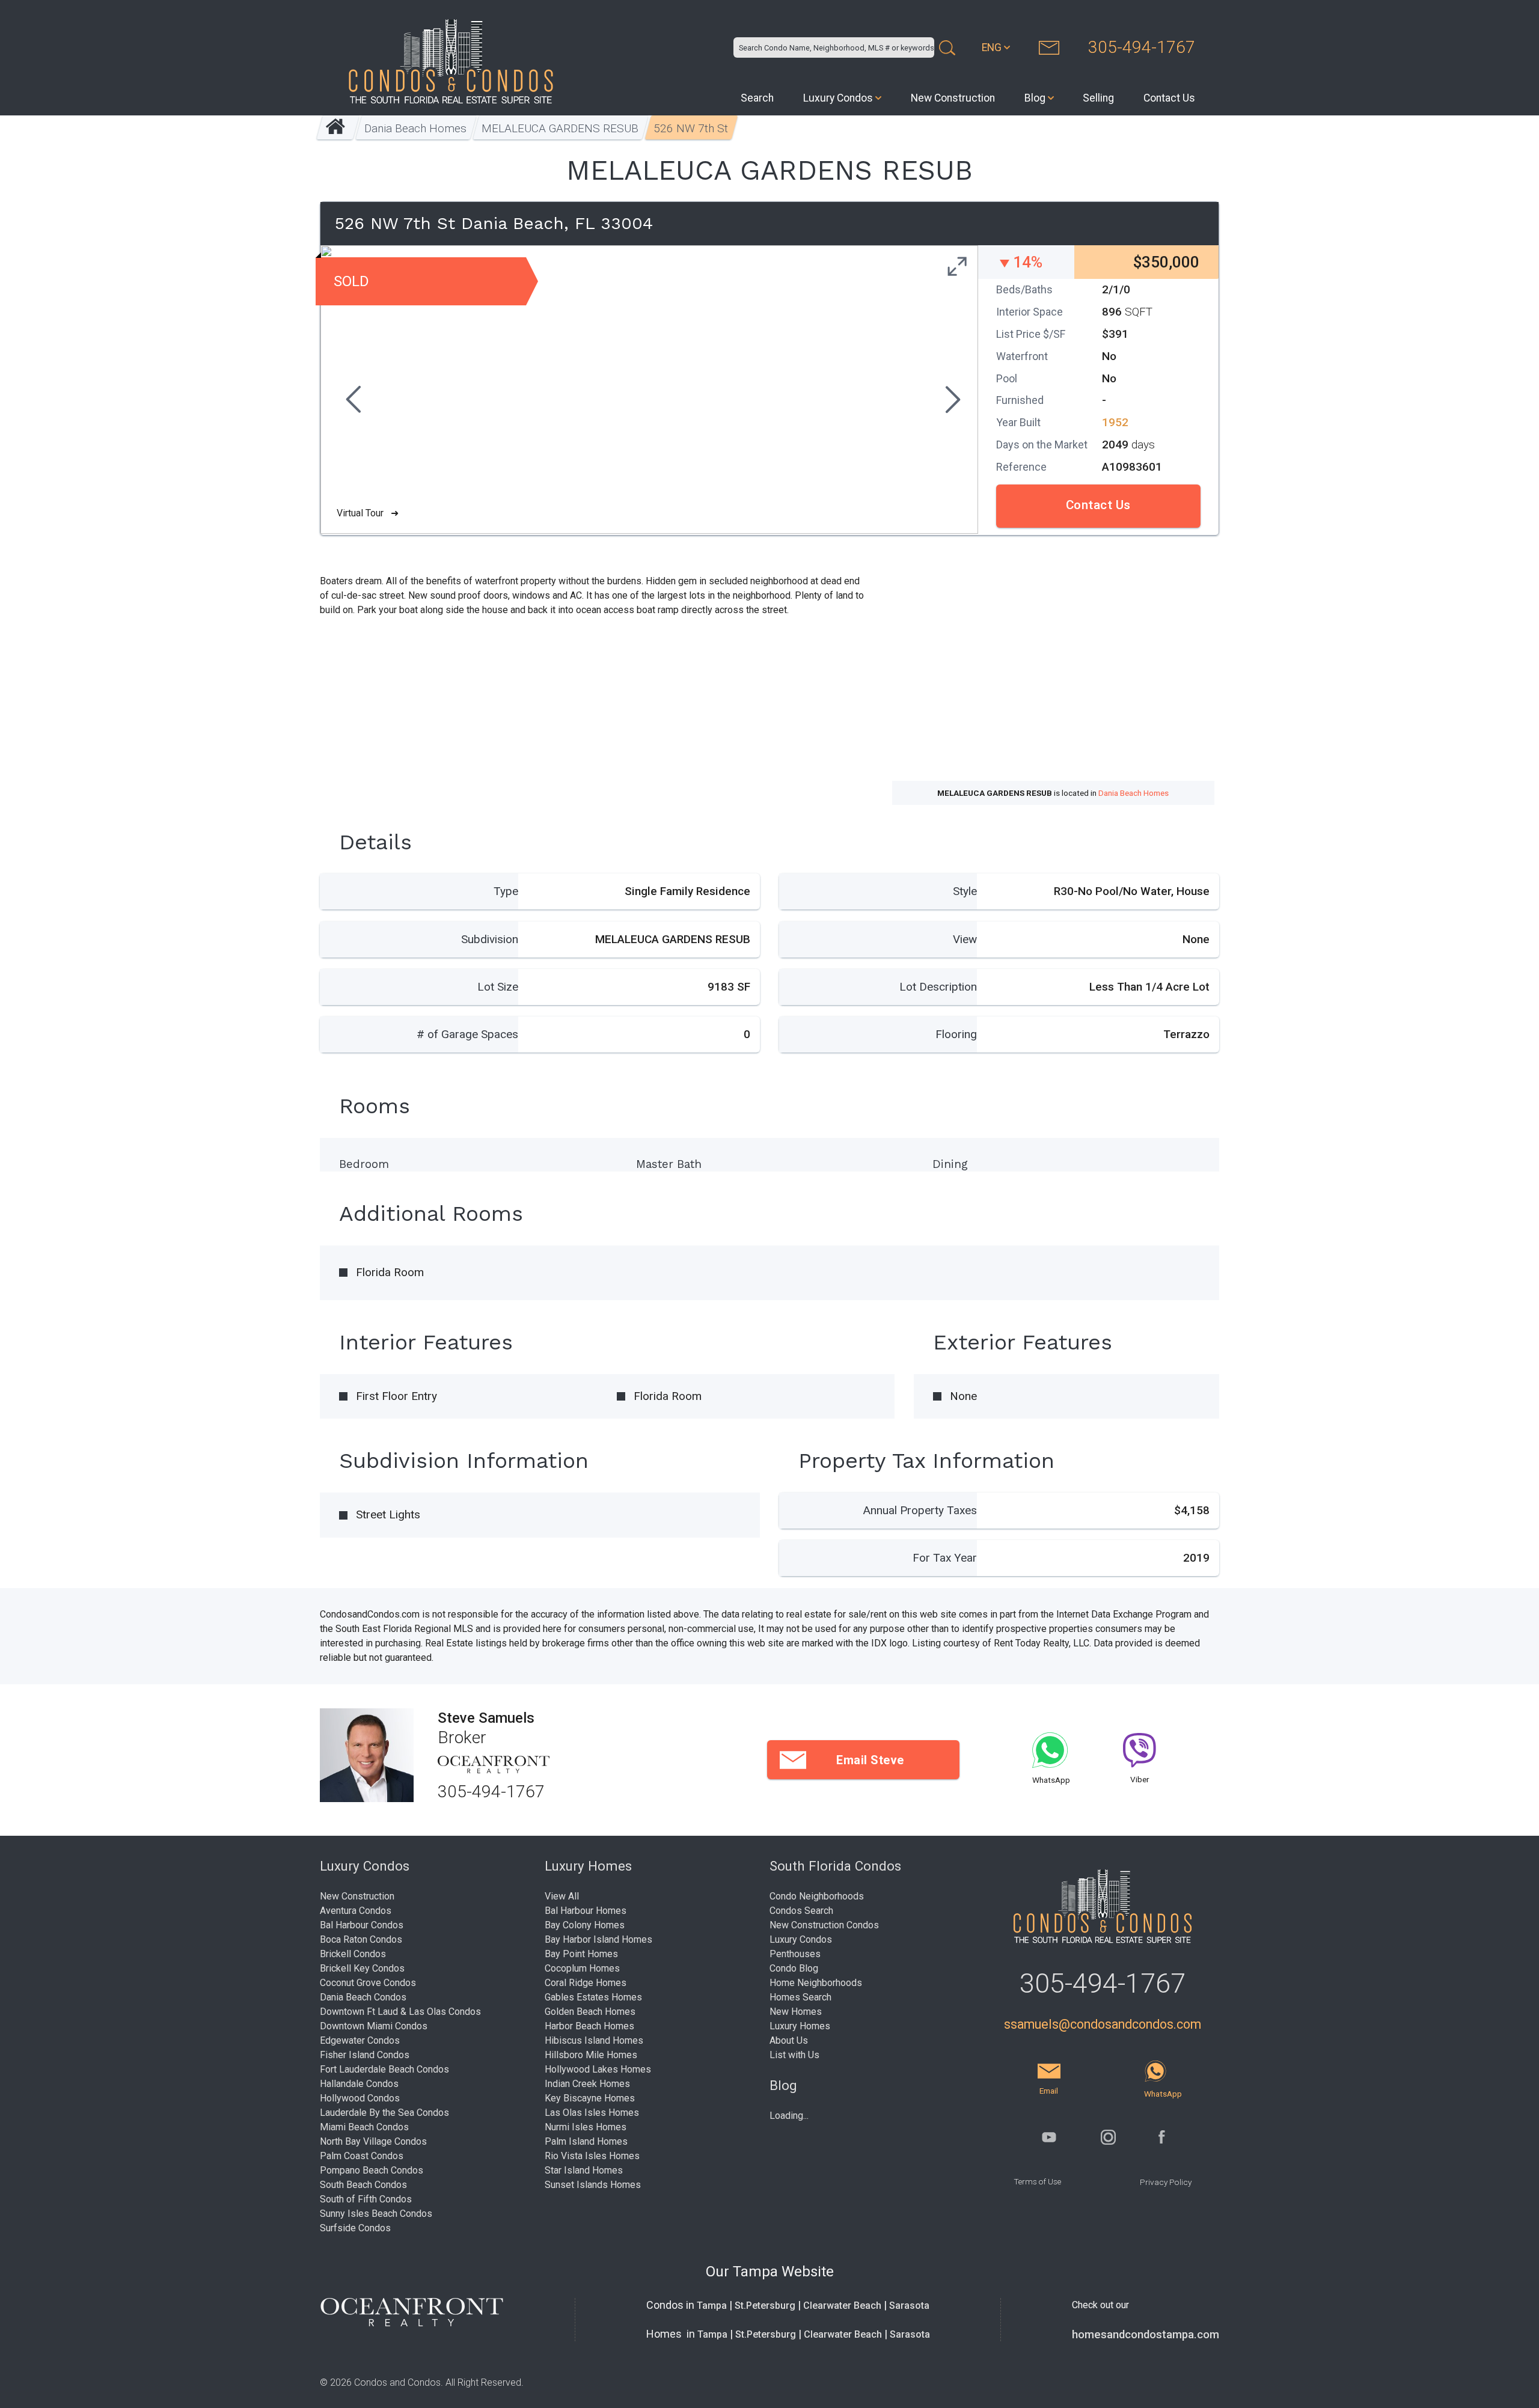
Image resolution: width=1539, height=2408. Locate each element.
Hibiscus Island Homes (594, 2040)
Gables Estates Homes (593, 1997)
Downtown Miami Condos (374, 2026)
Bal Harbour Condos (362, 1925)
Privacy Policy (1166, 2182)
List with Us (794, 2055)
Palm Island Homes (586, 2141)
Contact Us (1169, 98)
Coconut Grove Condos (368, 1983)
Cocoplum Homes (582, 1968)
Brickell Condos (353, 1954)
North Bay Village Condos (373, 2141)
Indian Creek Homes (587, 2084)
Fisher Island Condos (365, 2055)
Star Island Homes (584, 2170)
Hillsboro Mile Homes (591, 2055)
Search (757, 98)
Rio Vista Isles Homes (592, 2156)
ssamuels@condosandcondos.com (1103, 2024)
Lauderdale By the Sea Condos (384, 2113)
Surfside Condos (355, 2228)
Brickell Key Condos (362, 1968)
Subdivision (490, 939)
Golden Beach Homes (590, 2012)
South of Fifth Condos (366, 2199)
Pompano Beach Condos (372, 2170)
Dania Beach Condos (363, 1997)
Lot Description (938, 987)
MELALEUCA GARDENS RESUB (561, 128)
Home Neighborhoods (816, 1983)
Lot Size (498, 987)
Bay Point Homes (581, 1954)
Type (506, 891)
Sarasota (909, 2306)
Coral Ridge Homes (586, 1983)
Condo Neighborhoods (817, 1896)
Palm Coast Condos (362, 2156)
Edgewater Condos (360, 2040)
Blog (1035, 98)
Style (965, 891)
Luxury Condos (838, 98)
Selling (1098, 98)
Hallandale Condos (359, 2084)
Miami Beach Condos (364, 2127)
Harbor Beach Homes (589, 2026)
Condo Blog (794, 1968)
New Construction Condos (824, 1925)
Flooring (956, 1034)
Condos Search (801, 1911)
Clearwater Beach (842, 2306)
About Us (789, 2040)
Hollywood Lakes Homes (598, 2069)
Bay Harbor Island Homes (598, 1939)
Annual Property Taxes (920, 1510)
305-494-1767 (1142, 47)
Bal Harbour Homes (586, 1911)
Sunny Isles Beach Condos (376, 2214)
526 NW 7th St (691, 128)
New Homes (796, 2012)
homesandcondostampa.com (1146, 2335)
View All (562, 1896)
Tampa (712, 2306)
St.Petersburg (765, 2306)
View (965, 939)
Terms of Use (1037, 2181)
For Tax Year (945, 1558)
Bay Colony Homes (585, 1925)
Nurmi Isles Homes (586, 2127)
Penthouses (795, 1954)
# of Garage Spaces (467, 1034)
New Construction (953, 98)
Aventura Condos (356, 1911)
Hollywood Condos (360, 2098)
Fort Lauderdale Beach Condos (384, 2069)
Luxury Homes (800, 2026)
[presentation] (352, 401)
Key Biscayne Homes (590, 2098)
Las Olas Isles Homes (592, 2113)
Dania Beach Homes (416, 128)
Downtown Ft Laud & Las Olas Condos (400, 2012)
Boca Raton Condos (361, 1939)
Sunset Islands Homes (593, 2185)
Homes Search (800, 1997)
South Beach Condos (363, 2185)
